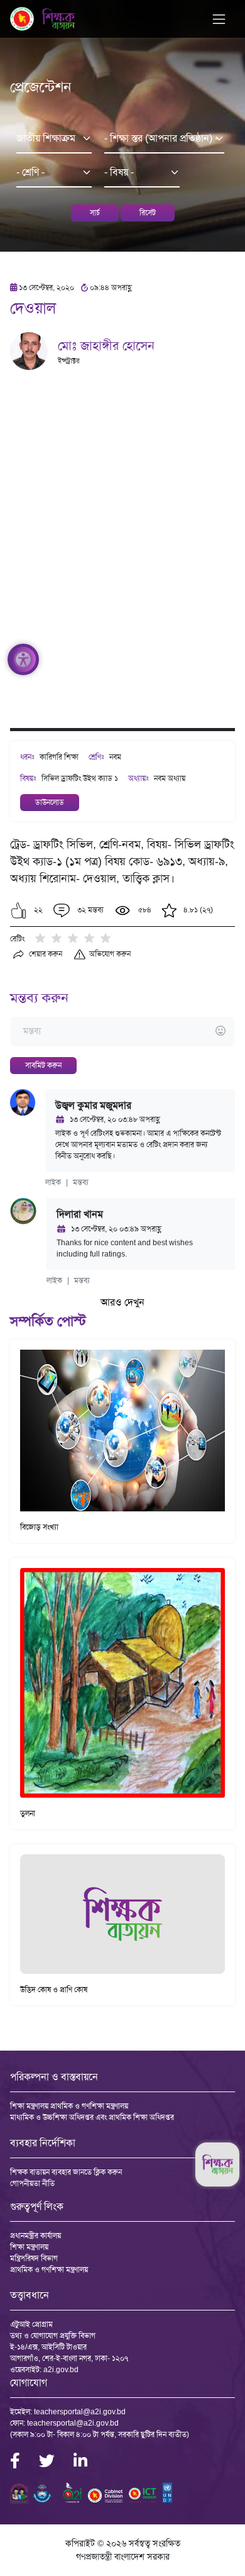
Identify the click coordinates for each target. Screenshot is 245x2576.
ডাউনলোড (50, 802)
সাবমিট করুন (43, 1065)
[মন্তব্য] (122, 1032)
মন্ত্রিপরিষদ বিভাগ (34, 2258)
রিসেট (148, 213)
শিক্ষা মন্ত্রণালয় (29, 2247)
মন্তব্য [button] (81, 1182)
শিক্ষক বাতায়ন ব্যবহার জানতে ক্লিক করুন (66, 2172)
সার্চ (95, 213)
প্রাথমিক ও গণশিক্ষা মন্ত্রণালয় (49, 2270)
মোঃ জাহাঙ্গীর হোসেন (106, 345)
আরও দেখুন (122, 1302)
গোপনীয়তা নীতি (32, 2183)
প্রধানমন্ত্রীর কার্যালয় (35, 2236)
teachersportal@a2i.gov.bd (80, 2412)
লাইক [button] (53, 1182)
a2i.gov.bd (61, 2370)
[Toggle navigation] (219, 19)
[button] (19, 910)
